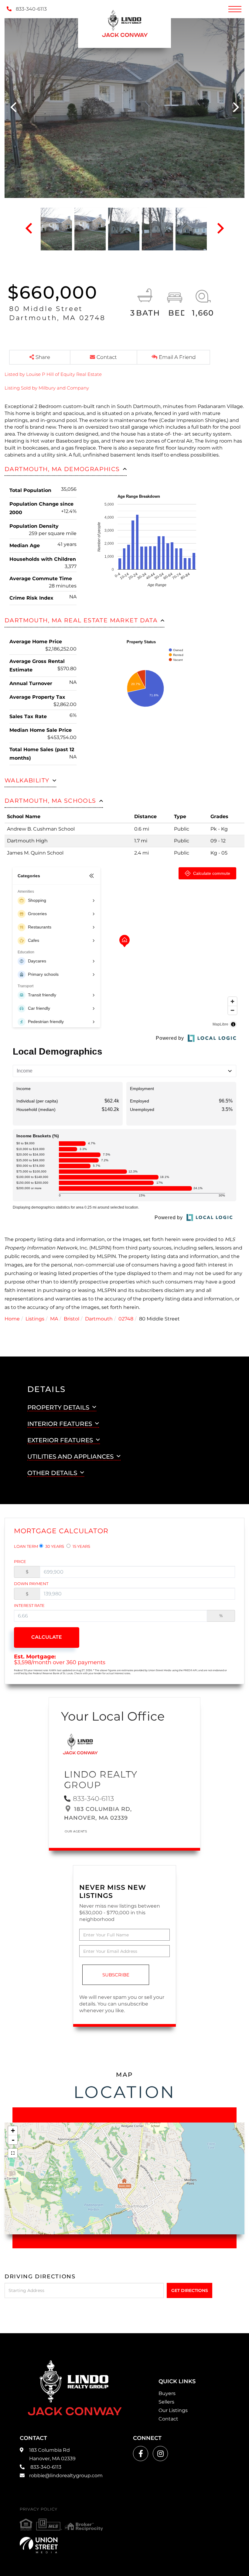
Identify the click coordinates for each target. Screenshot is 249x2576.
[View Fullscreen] (13, 2153)
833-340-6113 (31, 9)
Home (12, 1319)
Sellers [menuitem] (166, 2402)
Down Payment (31, 1584)
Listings (35, 1319)
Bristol (72, 1319)
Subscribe (116, 1975)
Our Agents (76, 1831)
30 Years (54, 1546)
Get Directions (190, 2290)
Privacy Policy (39, 2509)
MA (54, 1319)
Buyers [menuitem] (167, 2393)
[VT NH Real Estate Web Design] (39, 2545)
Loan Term (26, 1546)
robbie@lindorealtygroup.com (66, 2476)
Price (20, 1561)
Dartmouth (99, 1319)
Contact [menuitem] (168, 2419)
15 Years (81, 1546)
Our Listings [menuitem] (173, 2410)
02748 (126, 1319)
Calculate (47, 1637)
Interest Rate (29, 1605)
